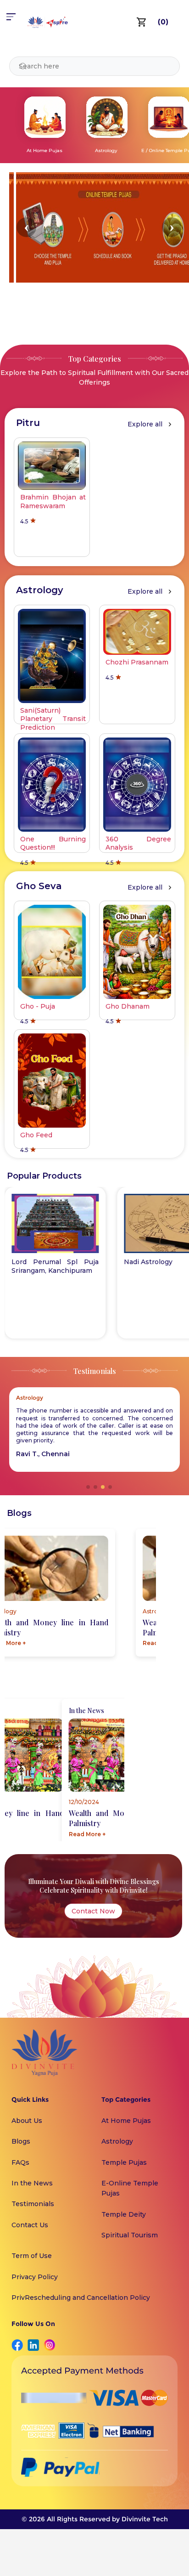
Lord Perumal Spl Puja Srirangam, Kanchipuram (55, 1266)
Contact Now (93, 1911)
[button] (26, 227)
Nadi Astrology (148, 1262)
